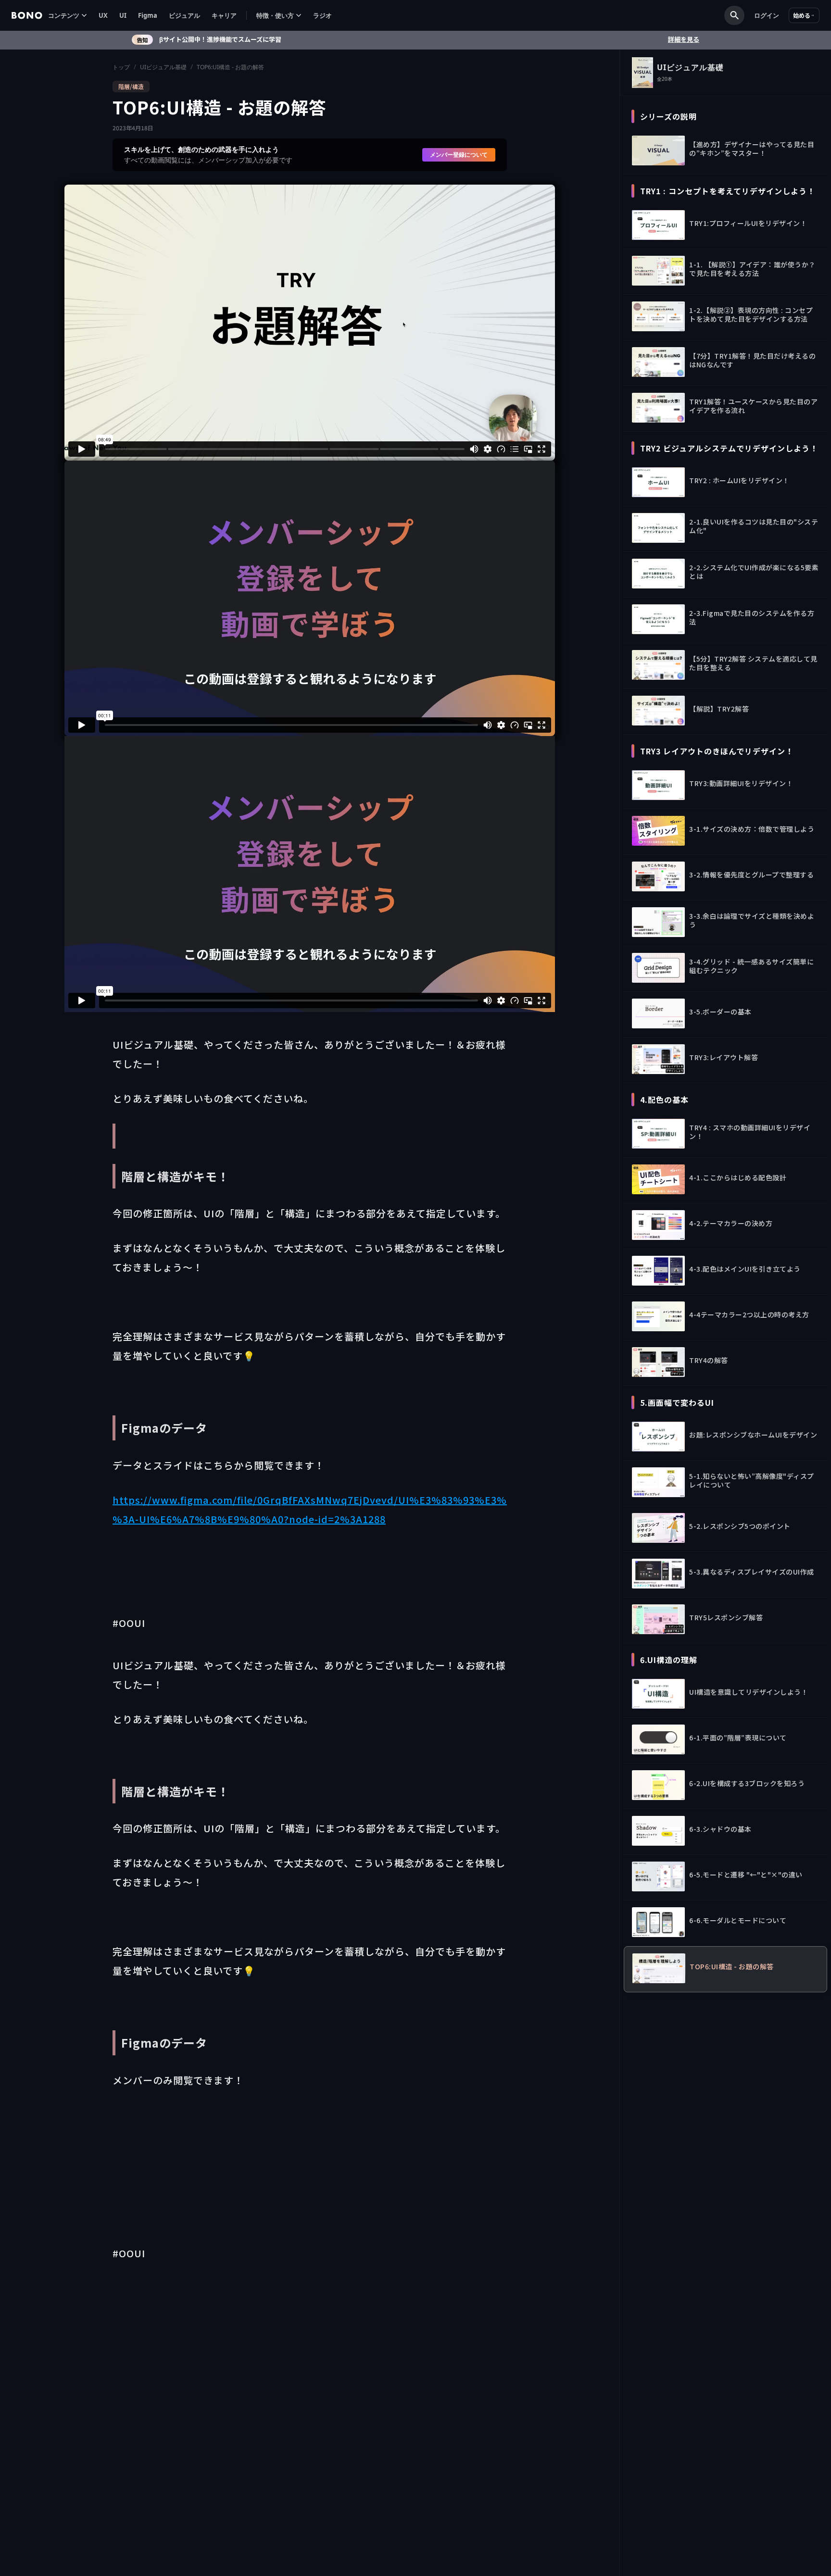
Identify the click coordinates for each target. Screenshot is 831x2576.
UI (123, 15)
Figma (148, 15)
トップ (121, 67)
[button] (68, 16)
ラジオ (322, 15)
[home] (27, 15)
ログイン (767, 15)
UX (103, 15)
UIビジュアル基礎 (163, 67)
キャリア (224, 15)
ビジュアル (184, 15)
